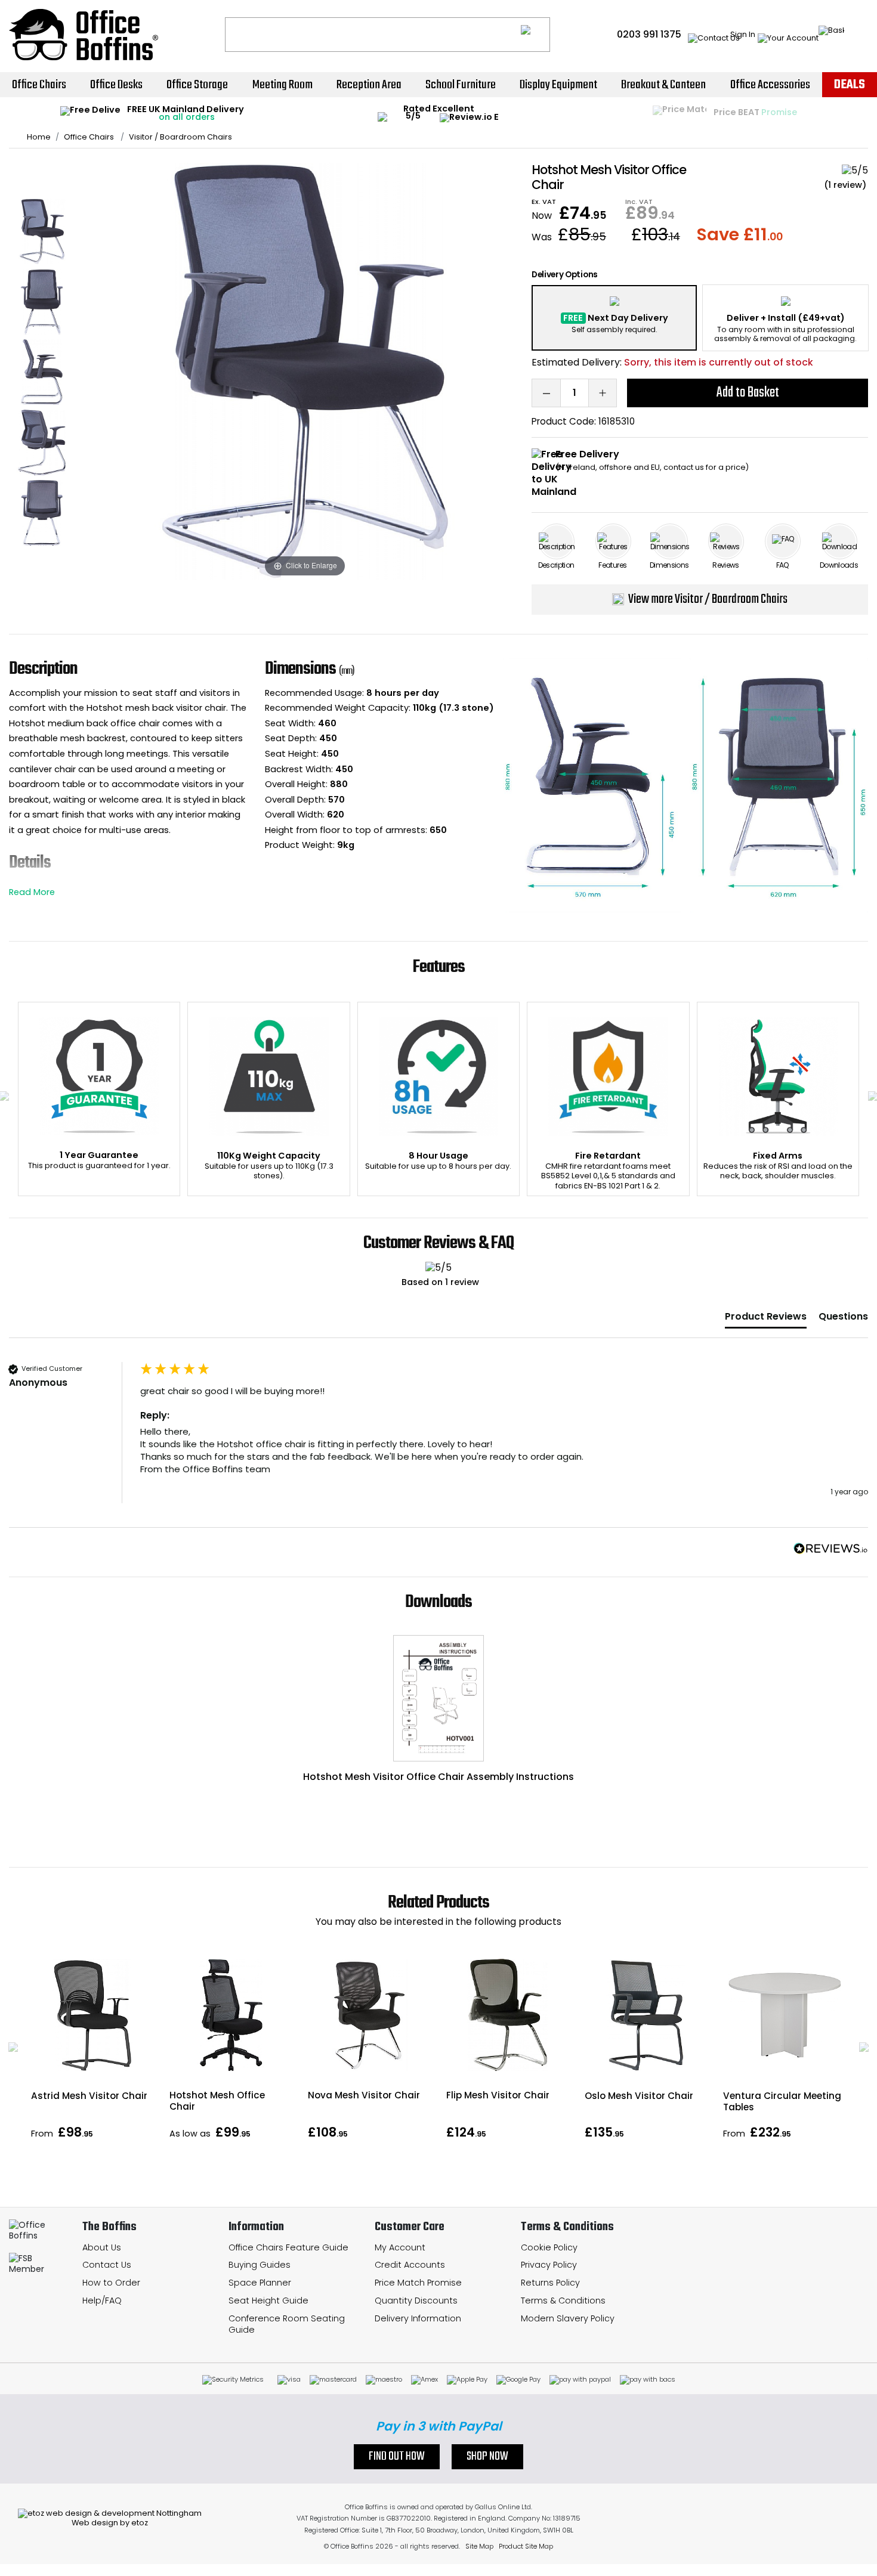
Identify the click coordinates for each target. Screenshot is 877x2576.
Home (39, 137)
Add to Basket (748, 393)
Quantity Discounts (416, 2301)
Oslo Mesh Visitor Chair (639, 2096)
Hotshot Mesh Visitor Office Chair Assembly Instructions (438, 1777)
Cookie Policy (549, 2247)
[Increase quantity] (603, 393)
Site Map (479, 2546)
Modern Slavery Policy (568, 2318)
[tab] (766, 1319)
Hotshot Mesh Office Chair (217, 2101)
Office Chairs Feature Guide (288, 2247)
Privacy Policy (549, 2265)
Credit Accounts (410, 2265)
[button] (13, 2047)
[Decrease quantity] (546, 393)
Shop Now (487, 2457)
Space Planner (260, 2283)
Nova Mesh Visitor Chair (364, 2095)
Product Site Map (526, 2546)
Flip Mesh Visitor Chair (498, 2095)
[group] (438, 1445)
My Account (400, 2247)
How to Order (111, 2283)
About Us (102, 2247)
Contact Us (107, 2265)
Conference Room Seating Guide (287, 2324)
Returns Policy (550, 2283)
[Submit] (535, 35)
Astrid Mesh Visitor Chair (89, 2096)
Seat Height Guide (268, 2301)
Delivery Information (418, 2318)
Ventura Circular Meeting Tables (782, 2101)
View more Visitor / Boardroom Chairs (708, 599)
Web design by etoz (110, 2523)
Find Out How (397, 2457)
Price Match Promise (418, 2283)
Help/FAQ (102, 2301)
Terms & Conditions (563, 2301)
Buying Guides (260, 2265)
